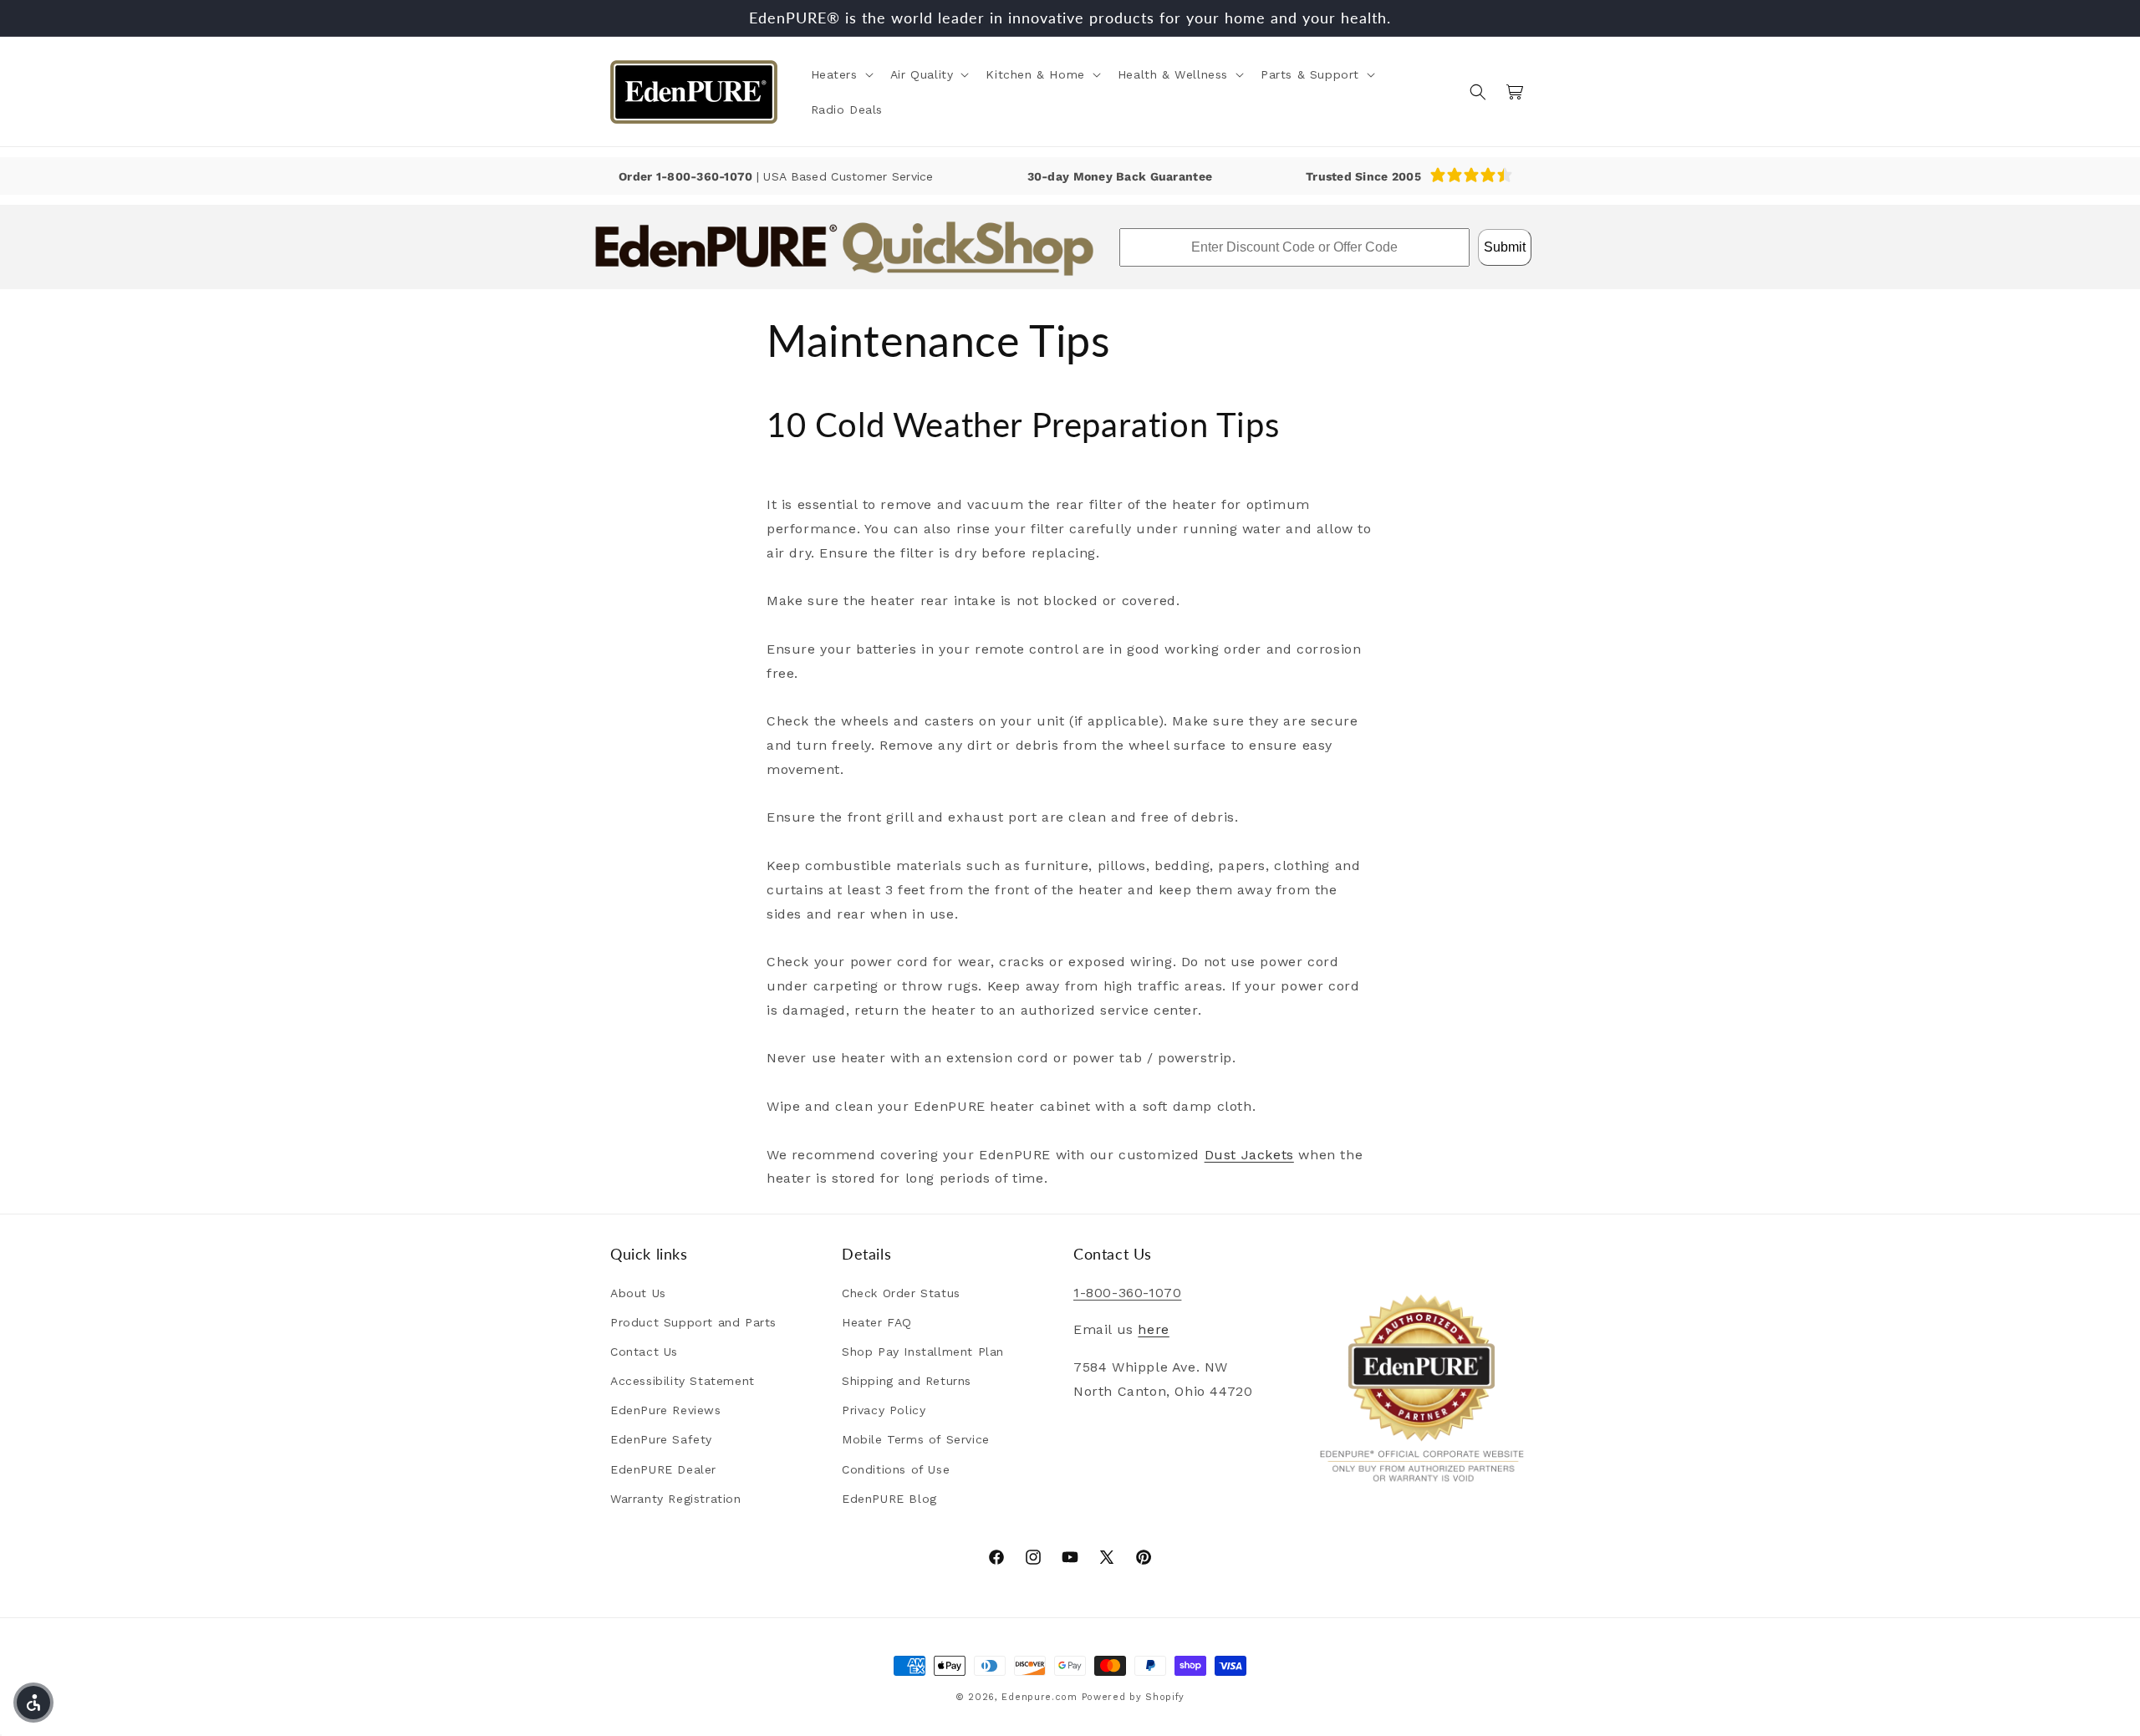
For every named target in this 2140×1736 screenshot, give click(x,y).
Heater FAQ (877, 1322)
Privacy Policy (884, 1411)
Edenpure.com (1039, 1697)
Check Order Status (901, 1293)
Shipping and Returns (907, 1381)
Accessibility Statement (683, 1381)
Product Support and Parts (693, 1322)
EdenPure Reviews (666, 1411)
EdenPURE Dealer (663, 1469)
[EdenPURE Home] (694, 92)
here (1153, 1330)
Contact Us (644, 1352)
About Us (638, 1293)
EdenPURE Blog (889, 1499)
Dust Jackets (1249, 1154)
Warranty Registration (676, 1499)
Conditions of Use (896, 1469)
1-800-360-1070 (706, 176)
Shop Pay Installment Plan (923, 1352)
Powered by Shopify (1134, 1697)
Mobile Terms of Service (916, 1440)
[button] (841, 74)
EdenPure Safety (661, 1440)
